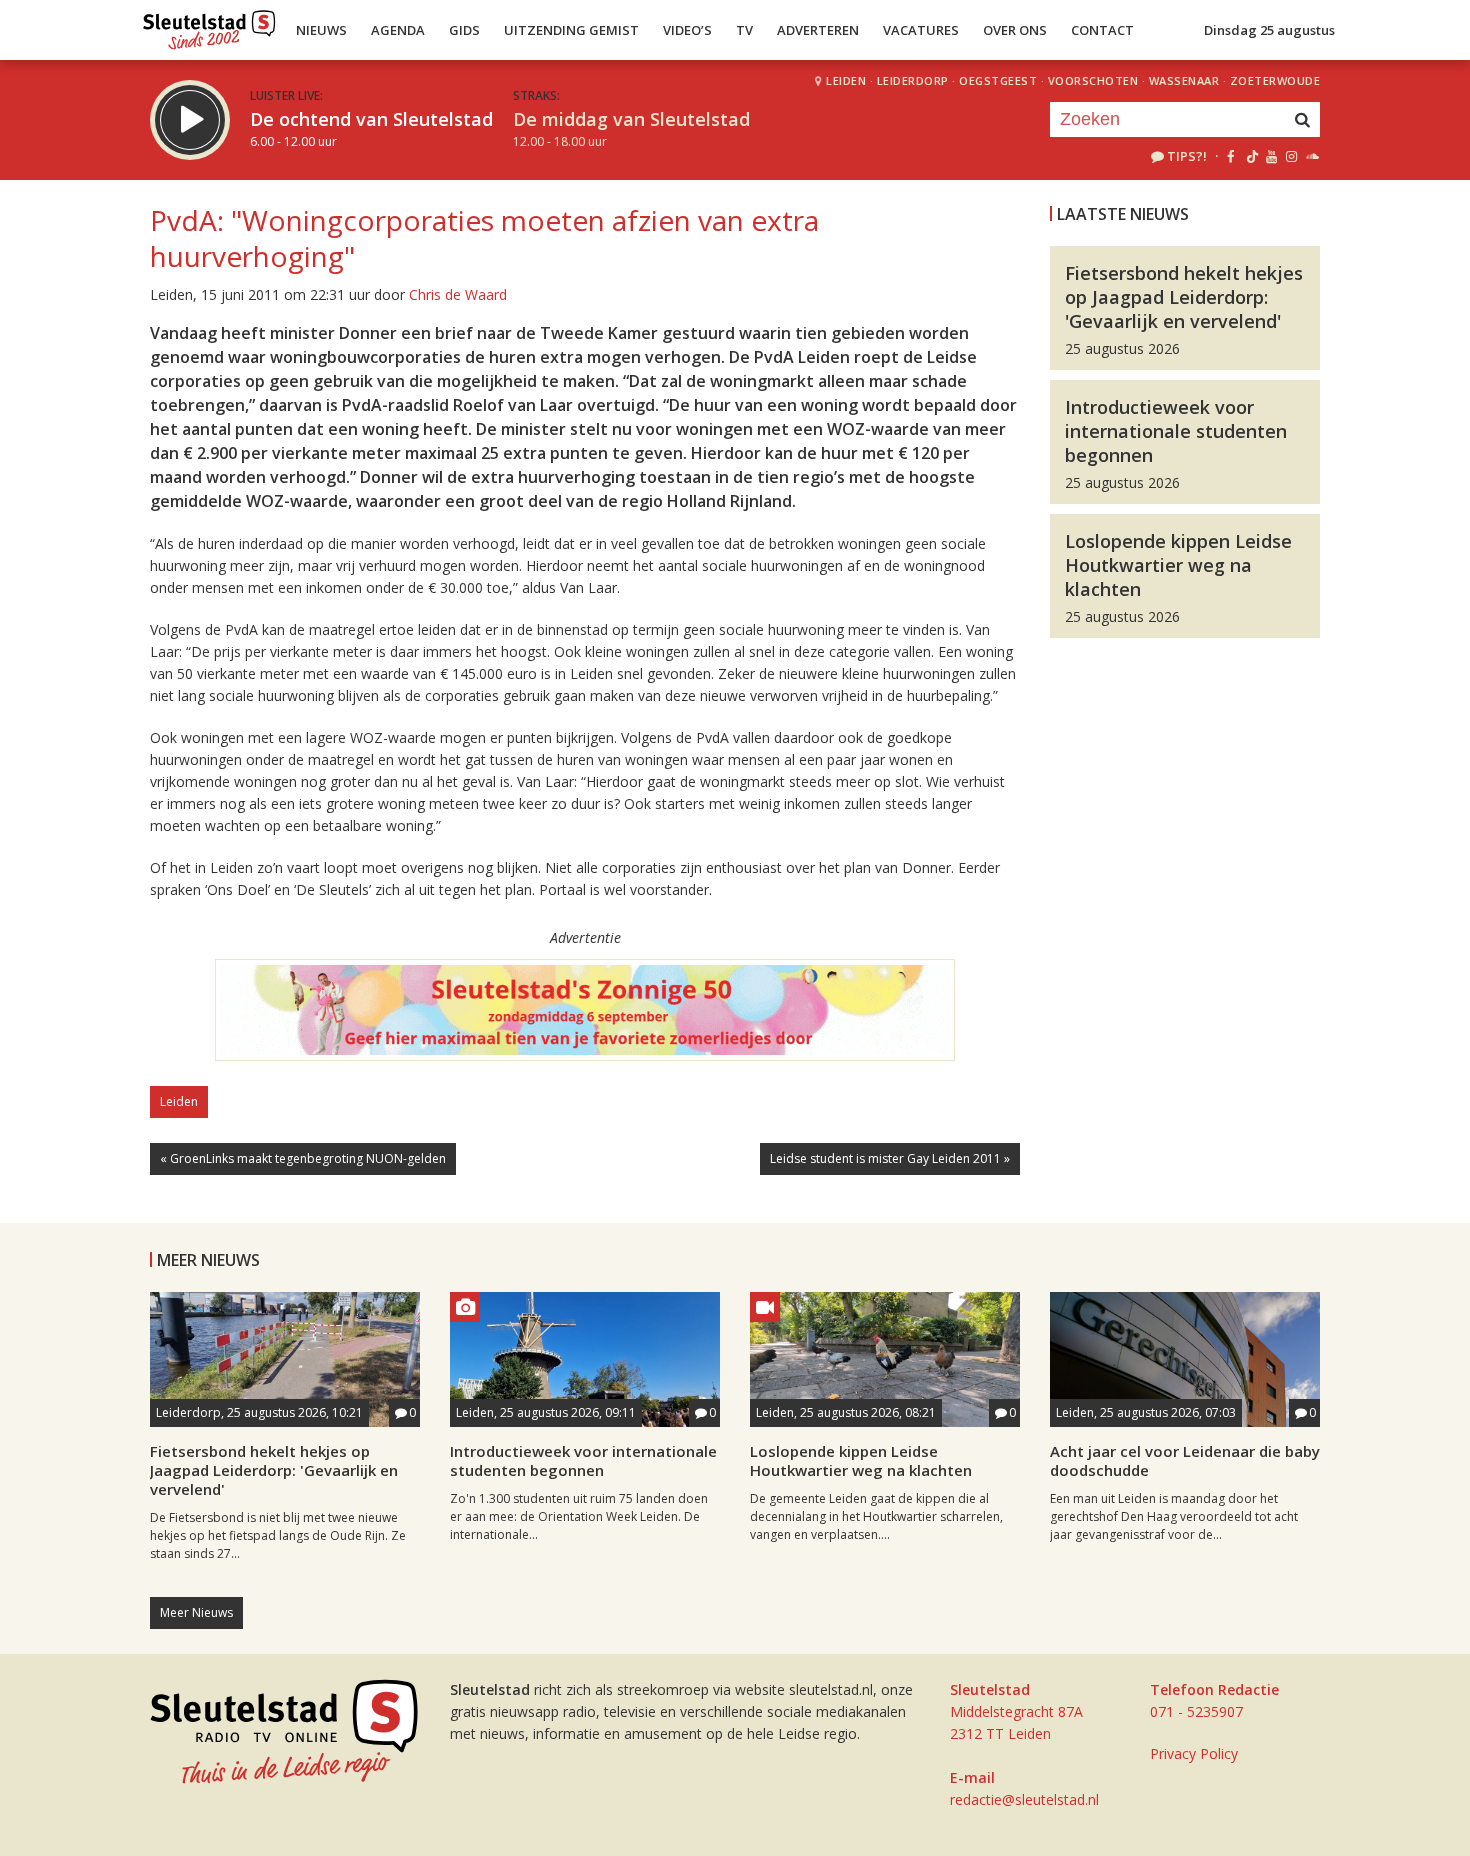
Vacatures (921, 30)
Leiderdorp (913, 80)
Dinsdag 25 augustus (1269, 30)
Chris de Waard (458, 294)
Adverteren (818, 30)
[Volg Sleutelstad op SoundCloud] (1311, 156)
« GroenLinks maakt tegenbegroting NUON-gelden (303, 1158)
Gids (464, 30)
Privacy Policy (1194, 1753)
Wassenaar (1184, 80)
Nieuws (321, 30)
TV (744, 30)
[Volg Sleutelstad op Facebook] (1230, 156)
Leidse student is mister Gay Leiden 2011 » (890, 1158)
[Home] (209, 25)
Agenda (398, 30)
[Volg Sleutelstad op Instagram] (1291, 156)
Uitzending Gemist (571, 30)
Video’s (687, 30)
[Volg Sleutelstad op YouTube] (1270, 156)
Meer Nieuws (196, 1612)
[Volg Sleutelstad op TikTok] (1250, 156)
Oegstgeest (998, 80)
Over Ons (1015, 30)
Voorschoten (1093, 80)
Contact (1102, 30)
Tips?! (1187, 156)
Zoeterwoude (1275, 80)
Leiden (846, 80)
